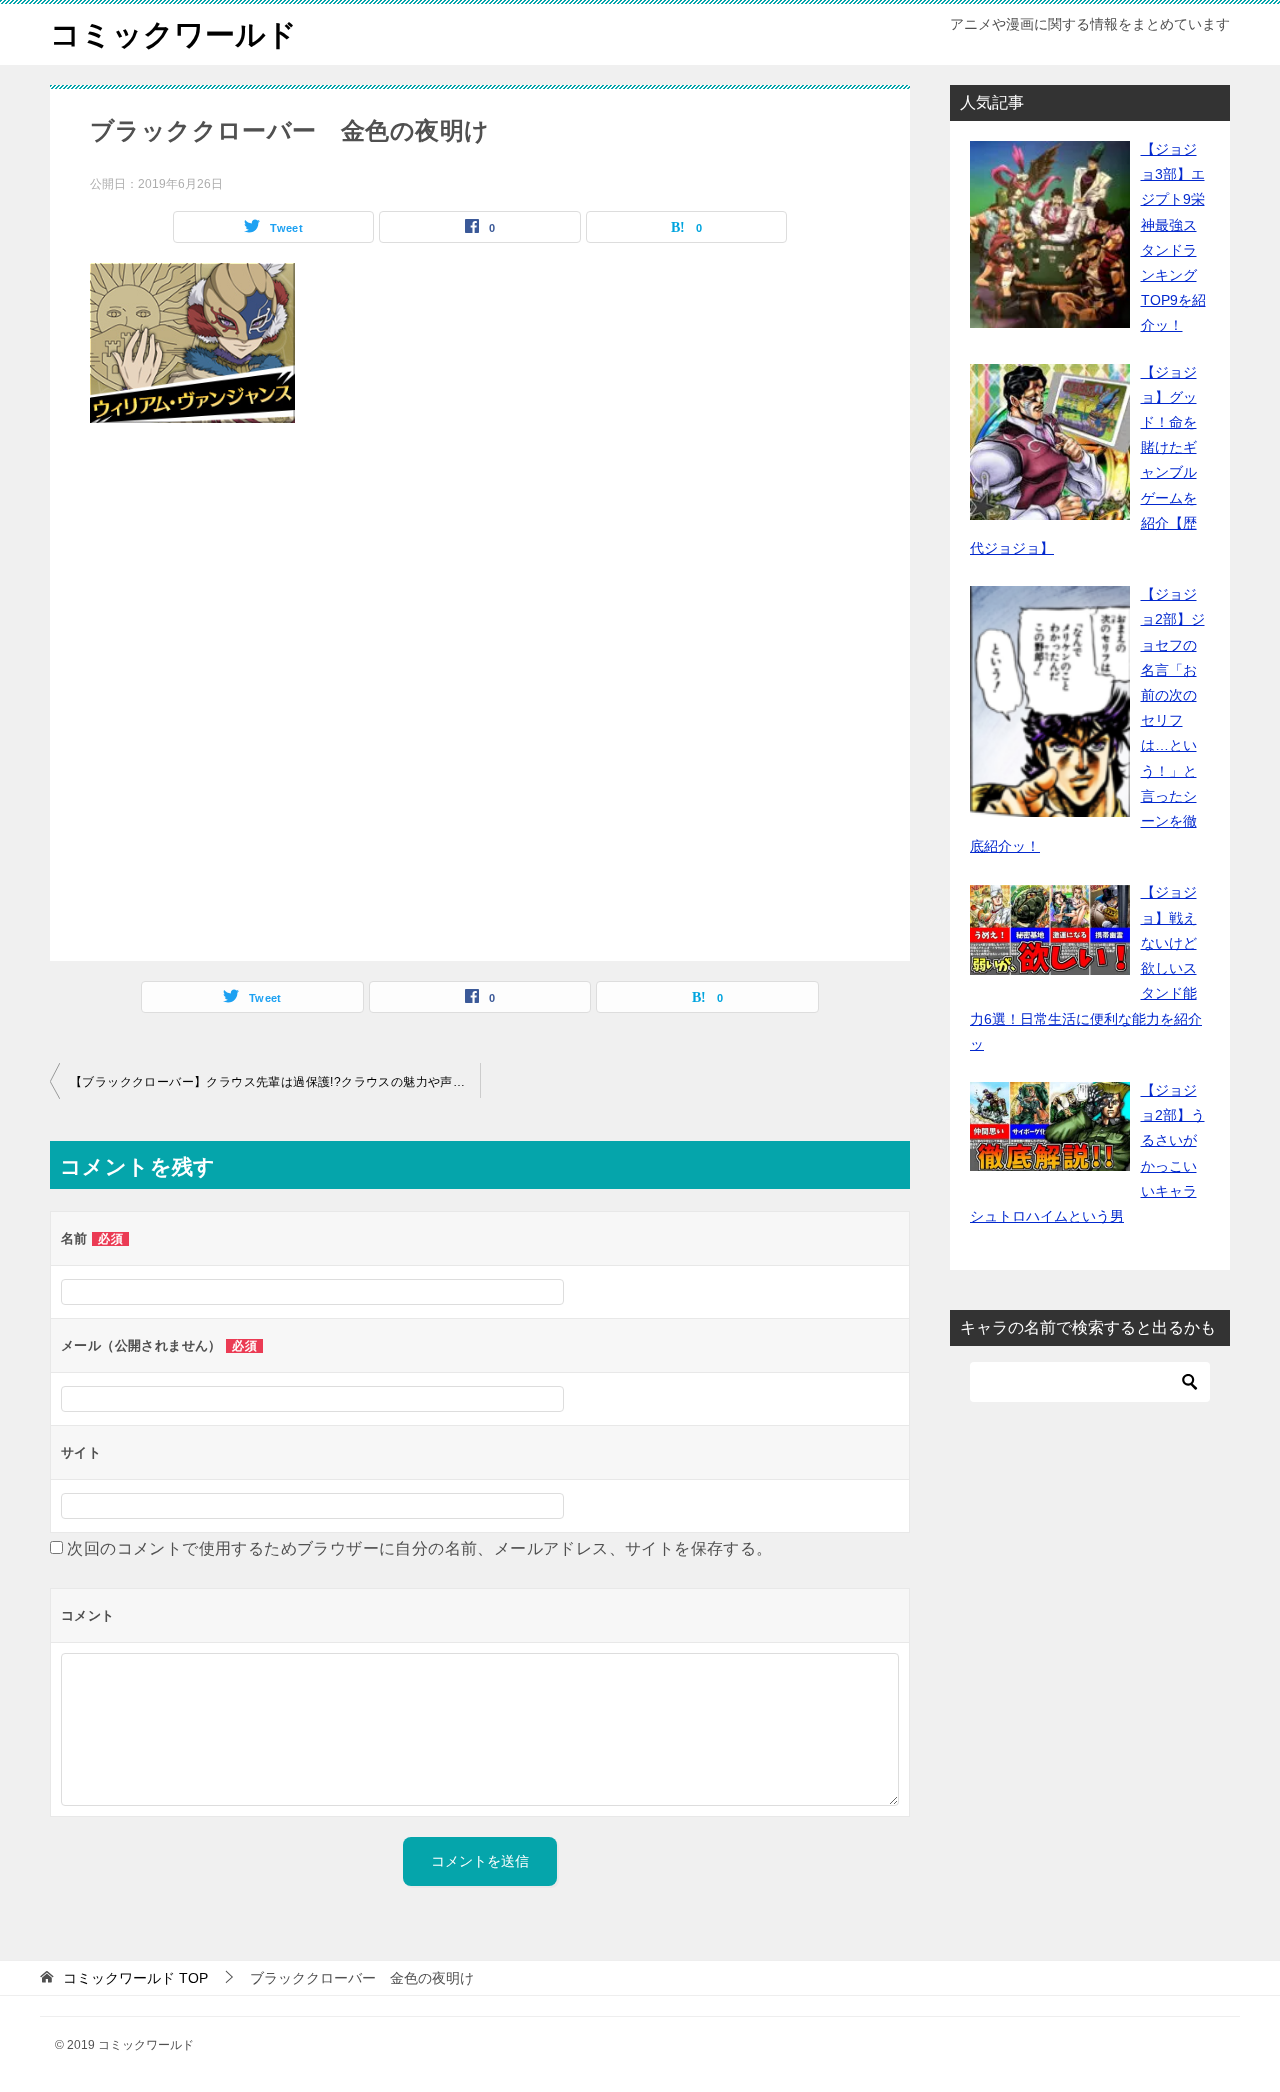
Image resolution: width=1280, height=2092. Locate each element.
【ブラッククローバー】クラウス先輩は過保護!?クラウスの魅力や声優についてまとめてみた (275, 1082)
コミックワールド (173, 34)
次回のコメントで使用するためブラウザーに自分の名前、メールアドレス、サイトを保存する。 (419, 1548)
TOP (135, 1978)
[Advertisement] (480, 697)
